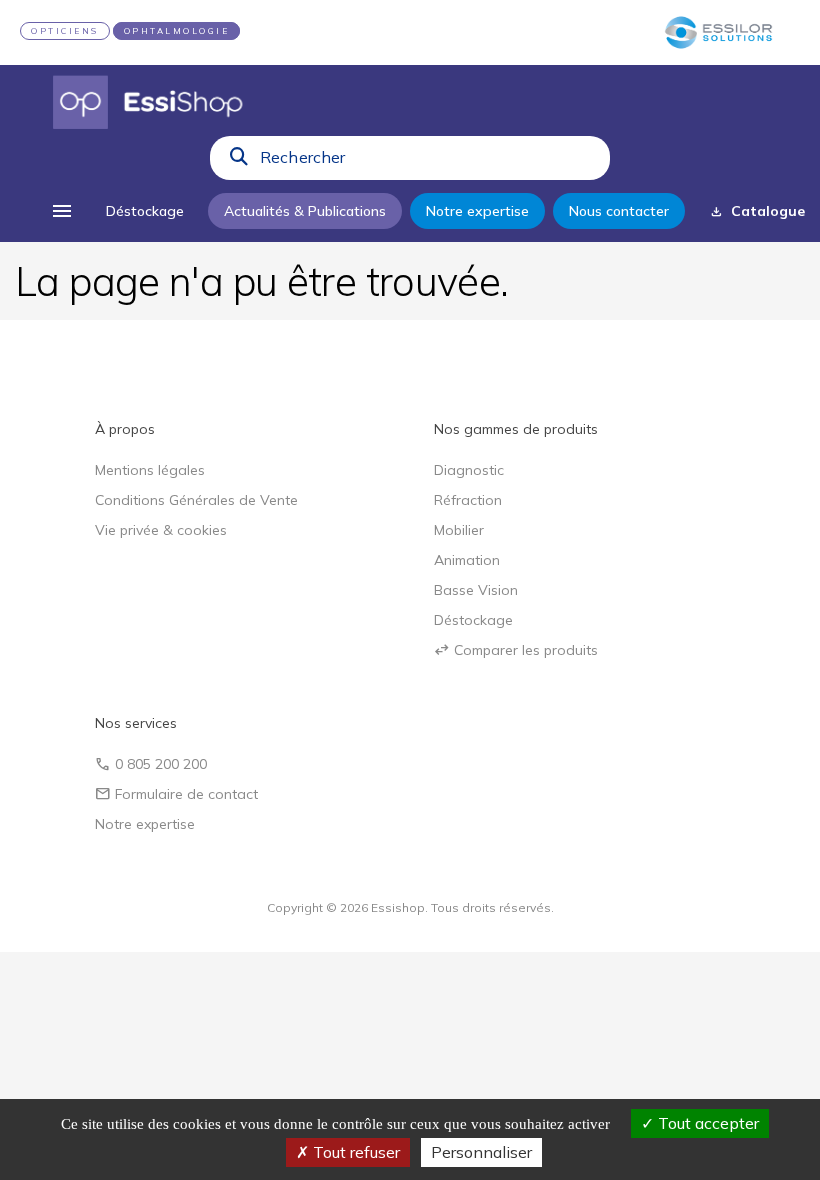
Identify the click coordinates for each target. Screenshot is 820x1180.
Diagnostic (469, 470)
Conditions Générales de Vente (196, 500)
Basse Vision (476, 590)
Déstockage (473, 620)
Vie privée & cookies (161, 530)
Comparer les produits (516, 650)
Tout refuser (354, 1152)
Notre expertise (145, 824)
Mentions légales (150, 470)
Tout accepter (706, 1123)
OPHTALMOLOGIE (177, 31)
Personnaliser (481, 1152)
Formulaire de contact (176, 794)
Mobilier (459, 530)
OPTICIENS (65, 31)
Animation (467, 560)
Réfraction (468, 500)
